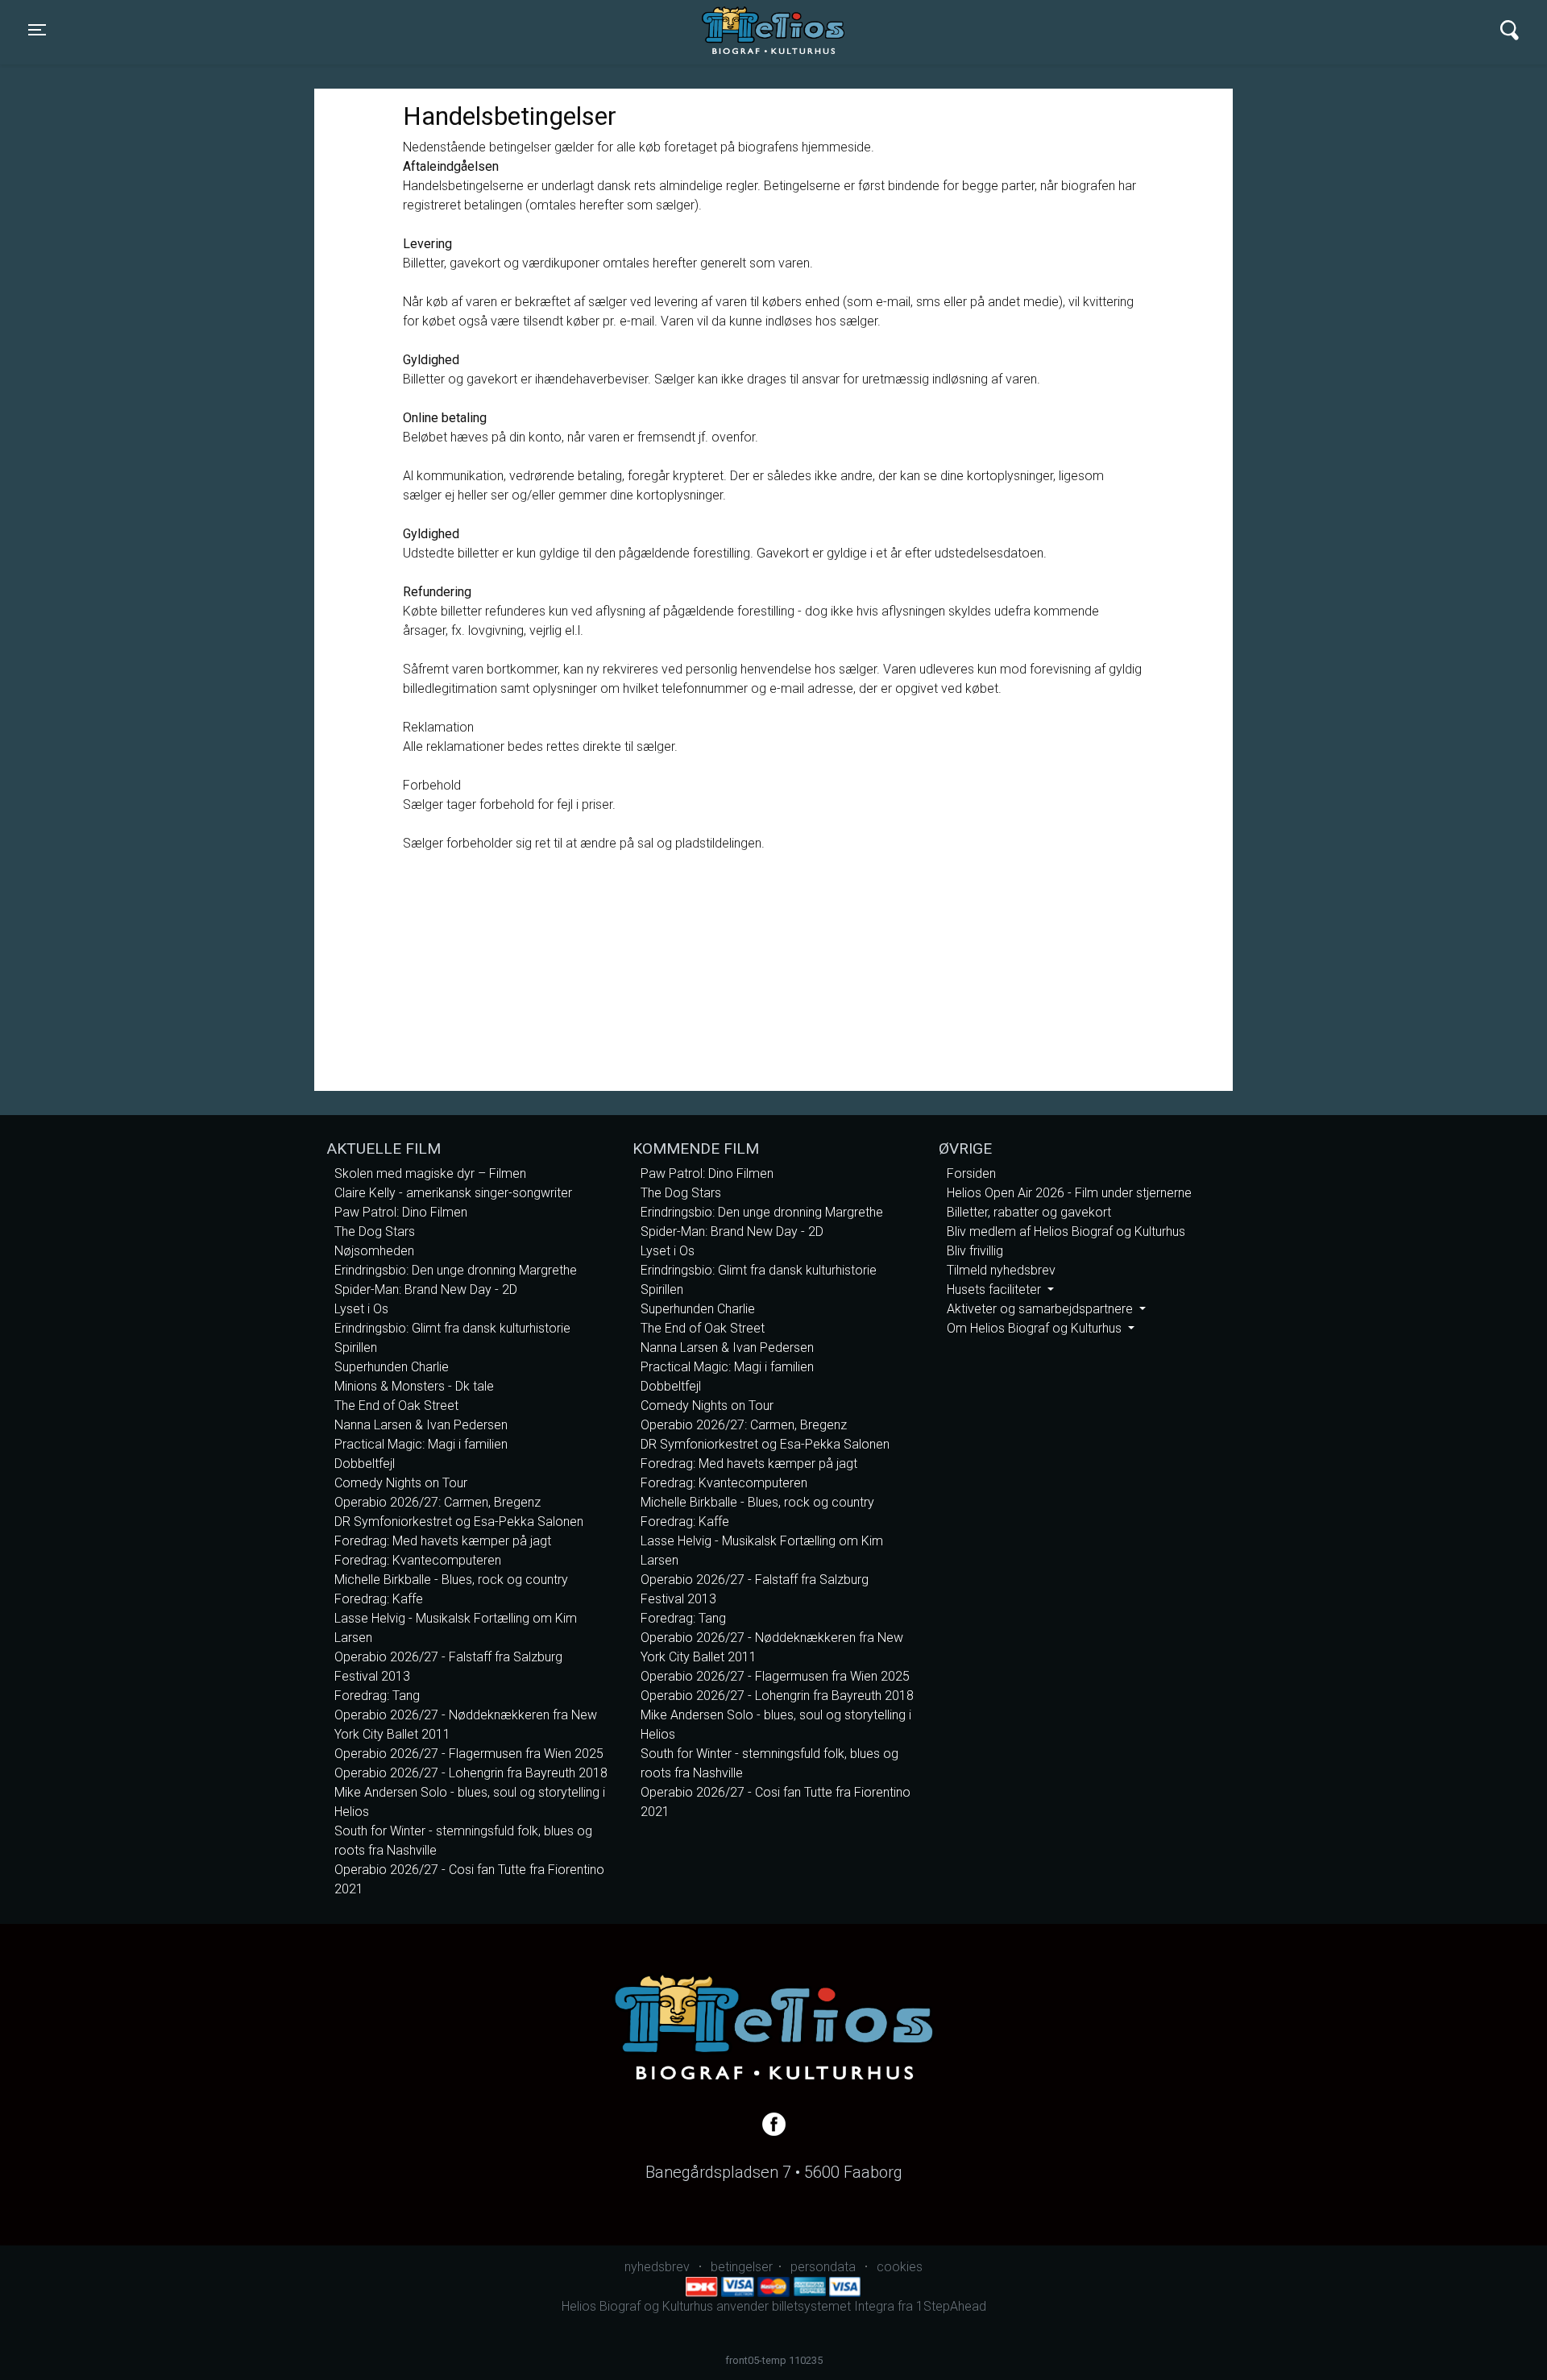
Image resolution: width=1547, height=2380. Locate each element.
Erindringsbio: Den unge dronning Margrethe (456, 1270)
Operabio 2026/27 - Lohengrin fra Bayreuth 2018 (471, 1773)
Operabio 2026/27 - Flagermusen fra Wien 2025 (469, 1754)
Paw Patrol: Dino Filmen (401, 1212)
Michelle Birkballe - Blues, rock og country (451, 1580)
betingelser (742, 2267)
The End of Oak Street (396, 1406)
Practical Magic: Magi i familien (421, 1444)
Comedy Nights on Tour (401, 1483)
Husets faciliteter (995, 1290)
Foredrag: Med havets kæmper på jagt (443, 1541)
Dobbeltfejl (365, 1464)
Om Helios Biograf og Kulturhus (1036, 1328)
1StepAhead (951, 2306)
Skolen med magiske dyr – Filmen (430, 1173)
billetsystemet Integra (833, 2306)
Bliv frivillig (975, 1251)
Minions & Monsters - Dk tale (414, 1386)
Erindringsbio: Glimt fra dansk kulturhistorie (452, 1328)
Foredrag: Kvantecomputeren (418, 1560)
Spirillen (356, 1348)
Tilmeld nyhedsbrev (1001, 1270)
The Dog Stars (375, 1231)
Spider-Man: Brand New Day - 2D (426, 1290)
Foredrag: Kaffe (379, 1599)
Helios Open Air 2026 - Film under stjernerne (1069, 1193)
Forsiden (971, 1173)
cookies (900, 2267)
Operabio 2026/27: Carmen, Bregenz (438, 1502)
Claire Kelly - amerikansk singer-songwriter (453, 1193)
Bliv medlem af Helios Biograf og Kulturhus (1066, 1231)
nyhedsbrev (657, 2267)
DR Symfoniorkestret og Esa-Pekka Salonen (459, 1522)
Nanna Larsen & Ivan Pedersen (421, 1425)
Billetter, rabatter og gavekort (1029, 1212)
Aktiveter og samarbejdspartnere (1041, 1309)
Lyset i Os (361, 1309)
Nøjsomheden (374, 1251)
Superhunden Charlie (392, 1367)
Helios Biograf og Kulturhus (757, 30)
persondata (823, 2267)
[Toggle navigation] (1510, 30)
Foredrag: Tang (377, 1696)
